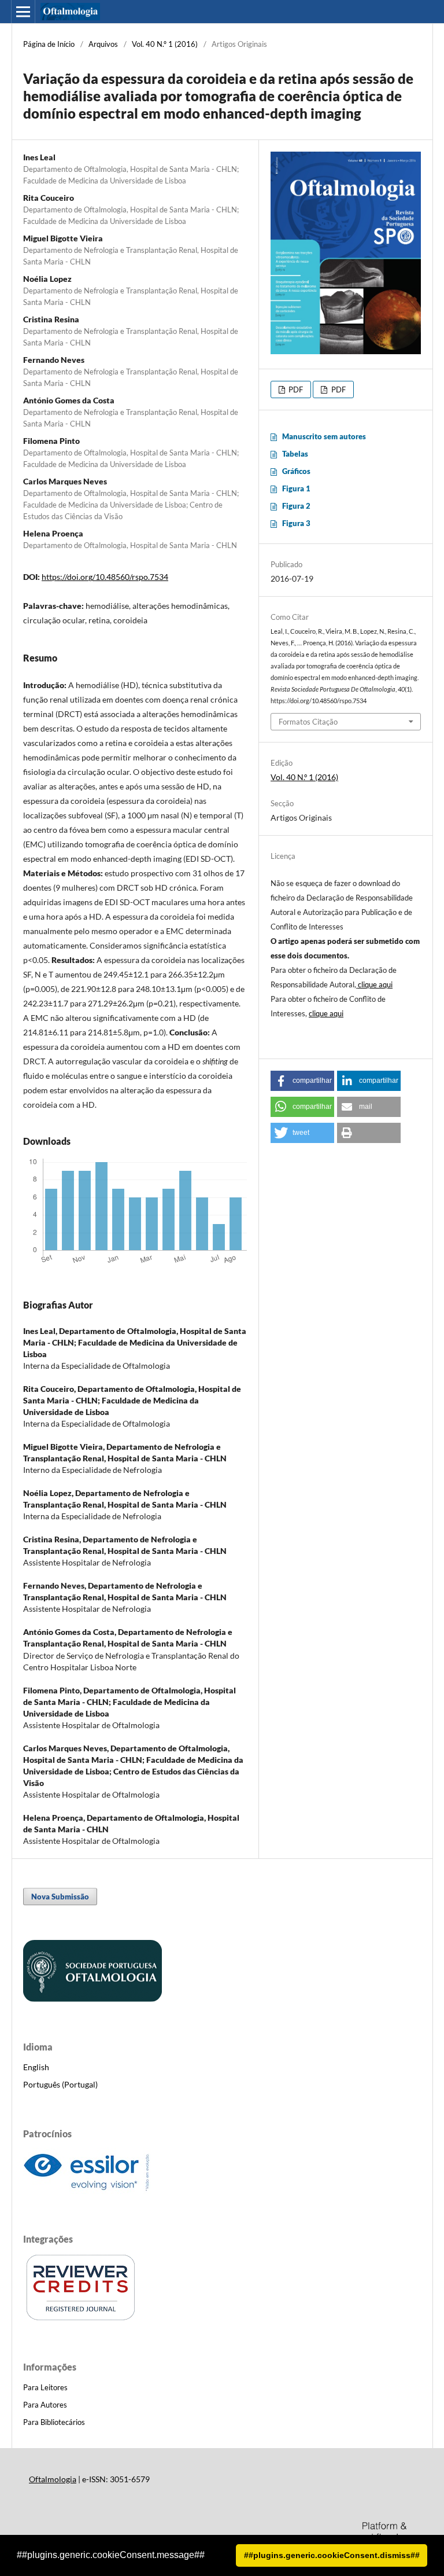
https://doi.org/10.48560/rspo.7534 (105, 577)
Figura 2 (296, 506)
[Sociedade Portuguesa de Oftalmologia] (92, 1999)
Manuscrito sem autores (324, 436)
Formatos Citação (308, 722)
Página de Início (49, 44)
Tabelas (295, 454)
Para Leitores (45, 2387)
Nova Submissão (60, 1897)
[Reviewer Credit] (81, 2319)
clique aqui (375, 984)
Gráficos (296, 471)
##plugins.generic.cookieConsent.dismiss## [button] (332, 2555)
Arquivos (103, 44)
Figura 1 (296, 488)
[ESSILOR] (87, 2191)
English (36, 2067)
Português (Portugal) (60, 2084)
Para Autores (45, 2405)
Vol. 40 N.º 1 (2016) (165, 44)
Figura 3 (296, 523)
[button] (302, 1081)
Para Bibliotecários (54, 2422)
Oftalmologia (53, 2479)
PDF (295, 389)
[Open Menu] (23, 12)
